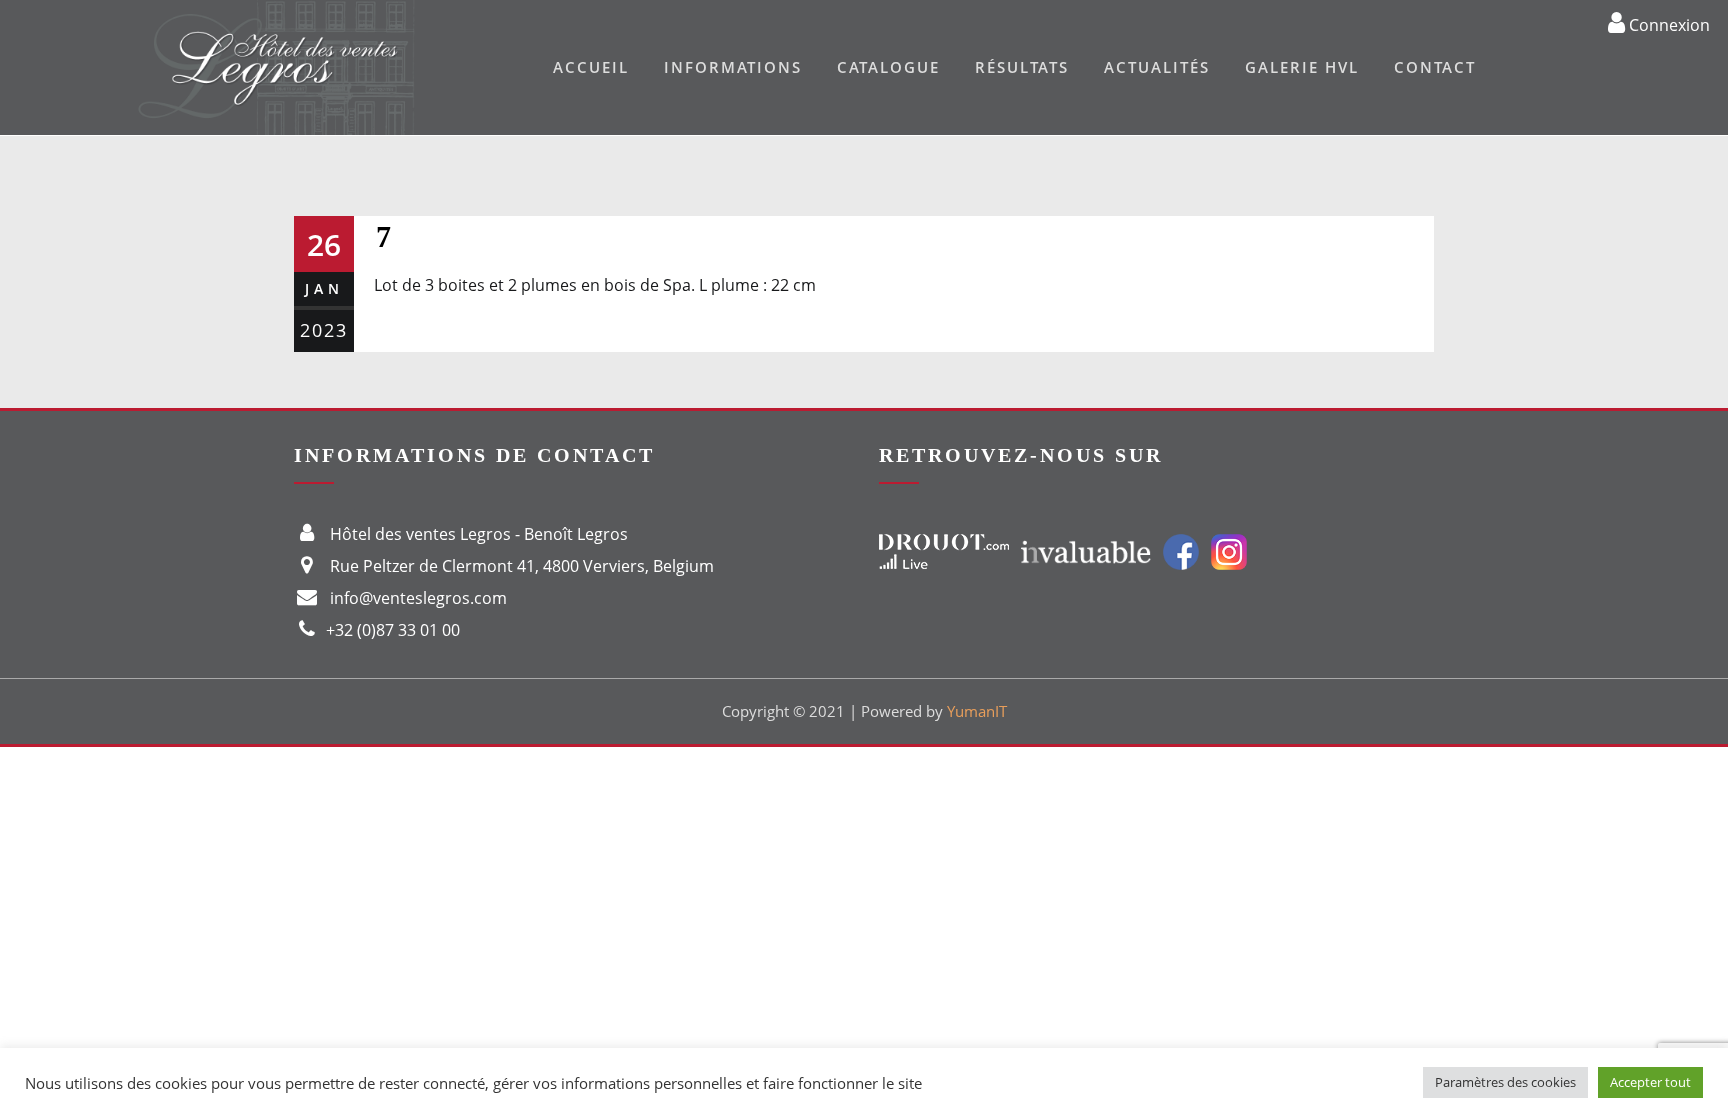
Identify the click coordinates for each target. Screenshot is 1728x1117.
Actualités (1157, 67)
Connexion (1667, 24)
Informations (733, 67)
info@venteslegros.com (418, 598)
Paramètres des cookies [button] (1505, 1082)
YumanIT (977, 711)
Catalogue (888, 67)
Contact (1435, 67)
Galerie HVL (1302, 67)
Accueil (591, 67)
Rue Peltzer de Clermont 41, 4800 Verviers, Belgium (522, 566)
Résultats (1022, 67)
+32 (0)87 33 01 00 (393, 630)
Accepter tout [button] (1650, 1082)
